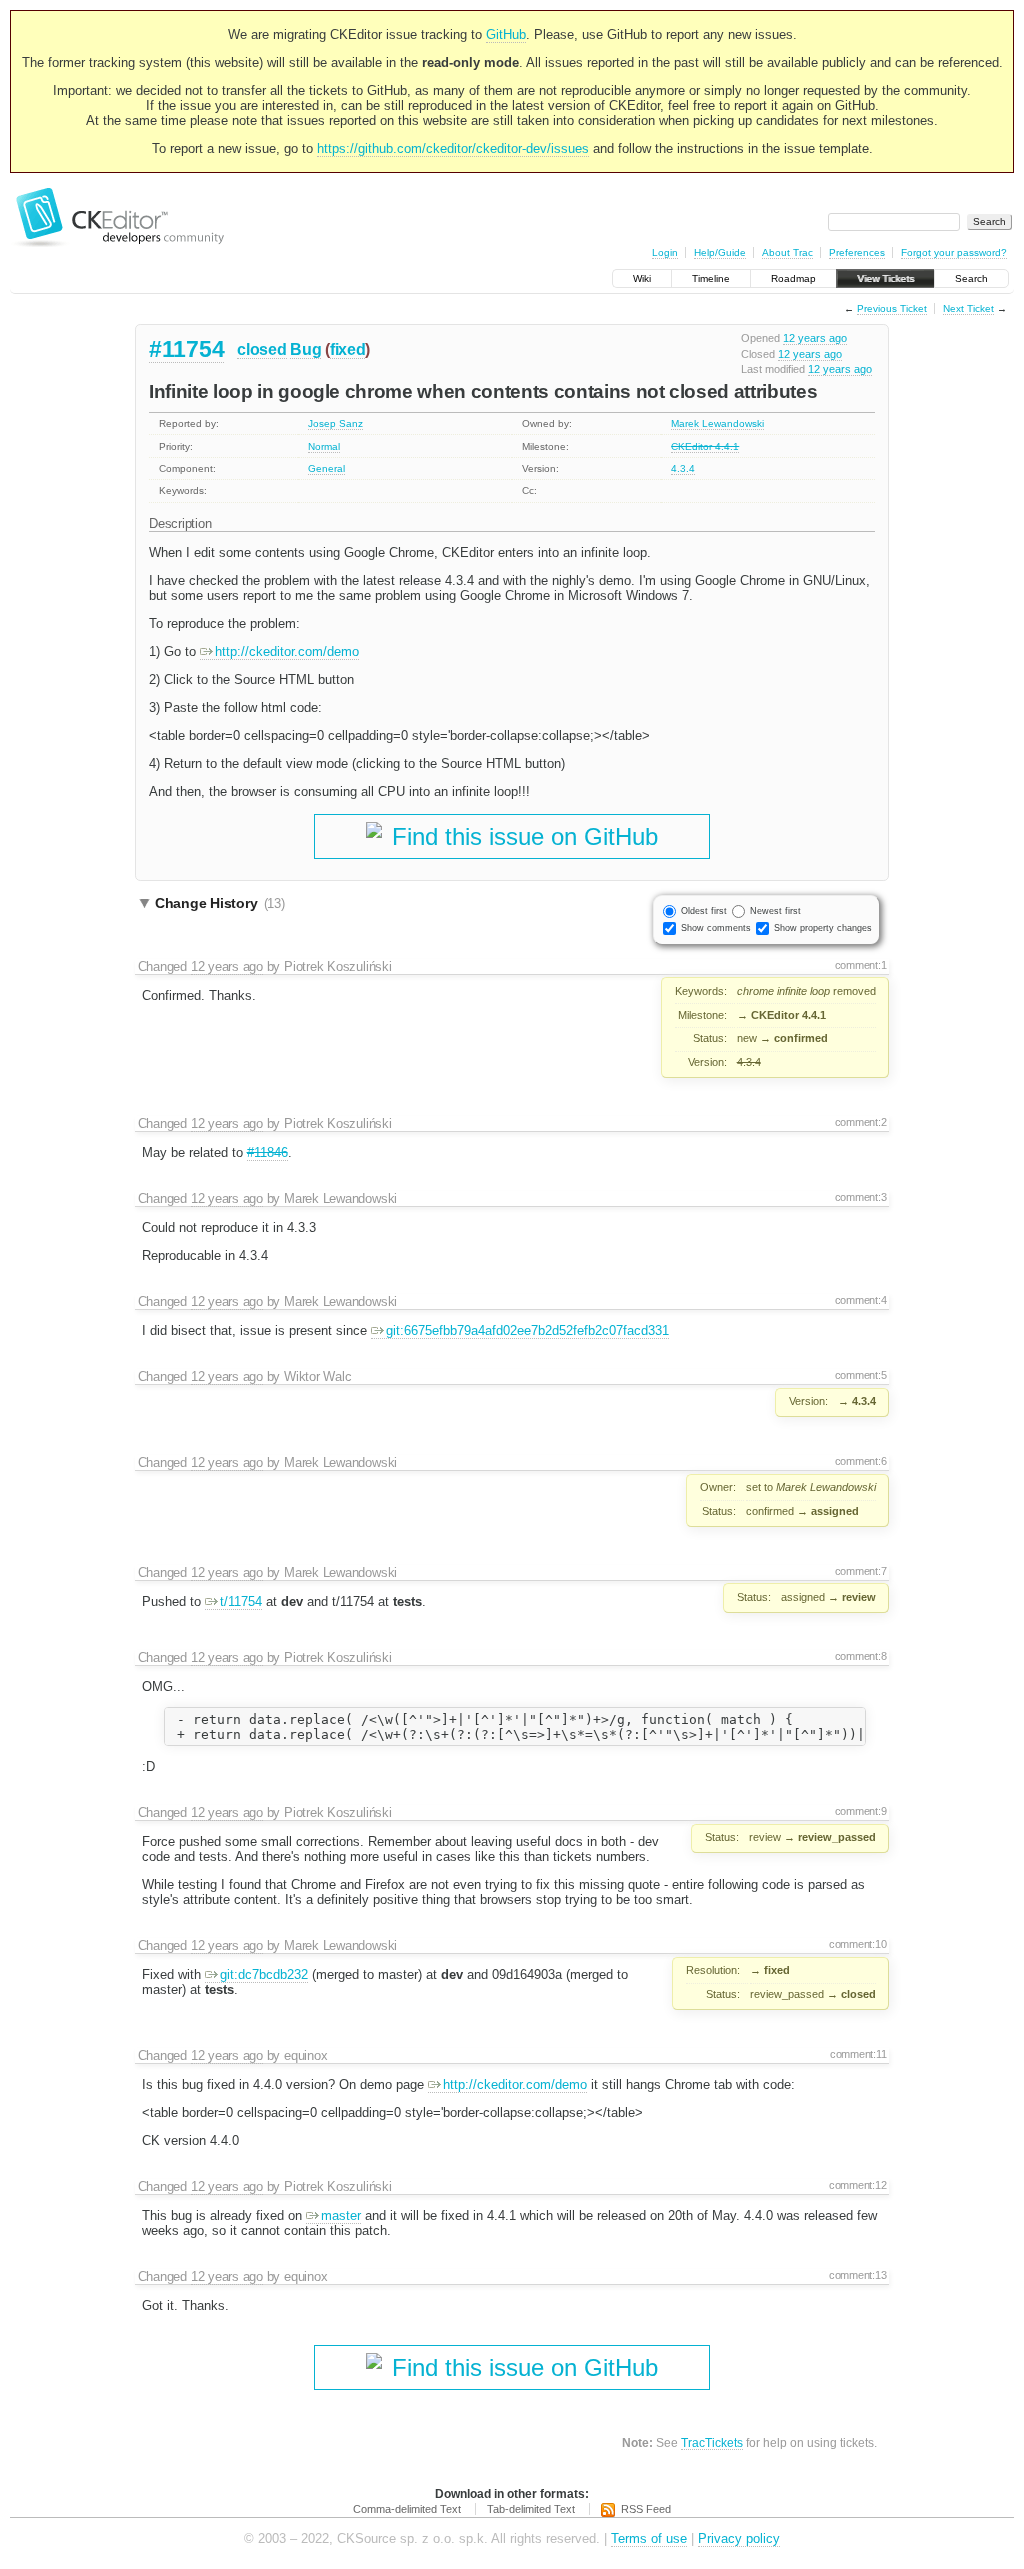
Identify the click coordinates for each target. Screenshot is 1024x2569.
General (326, 468)
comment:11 (858, 2054)
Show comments (716, 928)
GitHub (506, 34)
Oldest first (704, 911)
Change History (220, 903)
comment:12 (858, 2185)
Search (971, 278)
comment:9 (861, 1811)
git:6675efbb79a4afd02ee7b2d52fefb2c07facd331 (527, 1330)
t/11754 (241, 1601)
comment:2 (861, 1122)
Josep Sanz (335, 423)
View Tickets (885, 278)
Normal (324, 446)
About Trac (787, 252)
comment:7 (861, 1571)
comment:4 (861, 1300)
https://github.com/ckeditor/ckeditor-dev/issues (453, 148)
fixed (348, 349)
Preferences (857, 252)
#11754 (186, 349)
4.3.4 (683, 468)
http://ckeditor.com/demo (287, 651)
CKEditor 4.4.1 (705, 446)
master (341, 2215)
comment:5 (861, 1375)
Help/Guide (720, 252)
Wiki (642, 278)
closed (261, 349)
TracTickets (712, 2442)
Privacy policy (739, 2538)
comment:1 (861, 965)
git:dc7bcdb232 (264, 1974)
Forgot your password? (954, 252)
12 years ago (815, 338)
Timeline (711, 278)
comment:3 (861, 1197)
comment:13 (858, 2275)
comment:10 (858, 1944)
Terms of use (649, 2538)
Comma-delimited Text (407, 2509)
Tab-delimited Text (531, 2509)
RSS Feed (646, 2509)
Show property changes (823, 928)
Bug (305, 349)
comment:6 (861, 1461)
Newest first (775, 911)
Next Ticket (968, 308)
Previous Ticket (892, 308)
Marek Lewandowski (717, 423)
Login (665, 252)
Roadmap (793, 278)
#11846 (267, 1152)
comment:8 (861, 1656)
